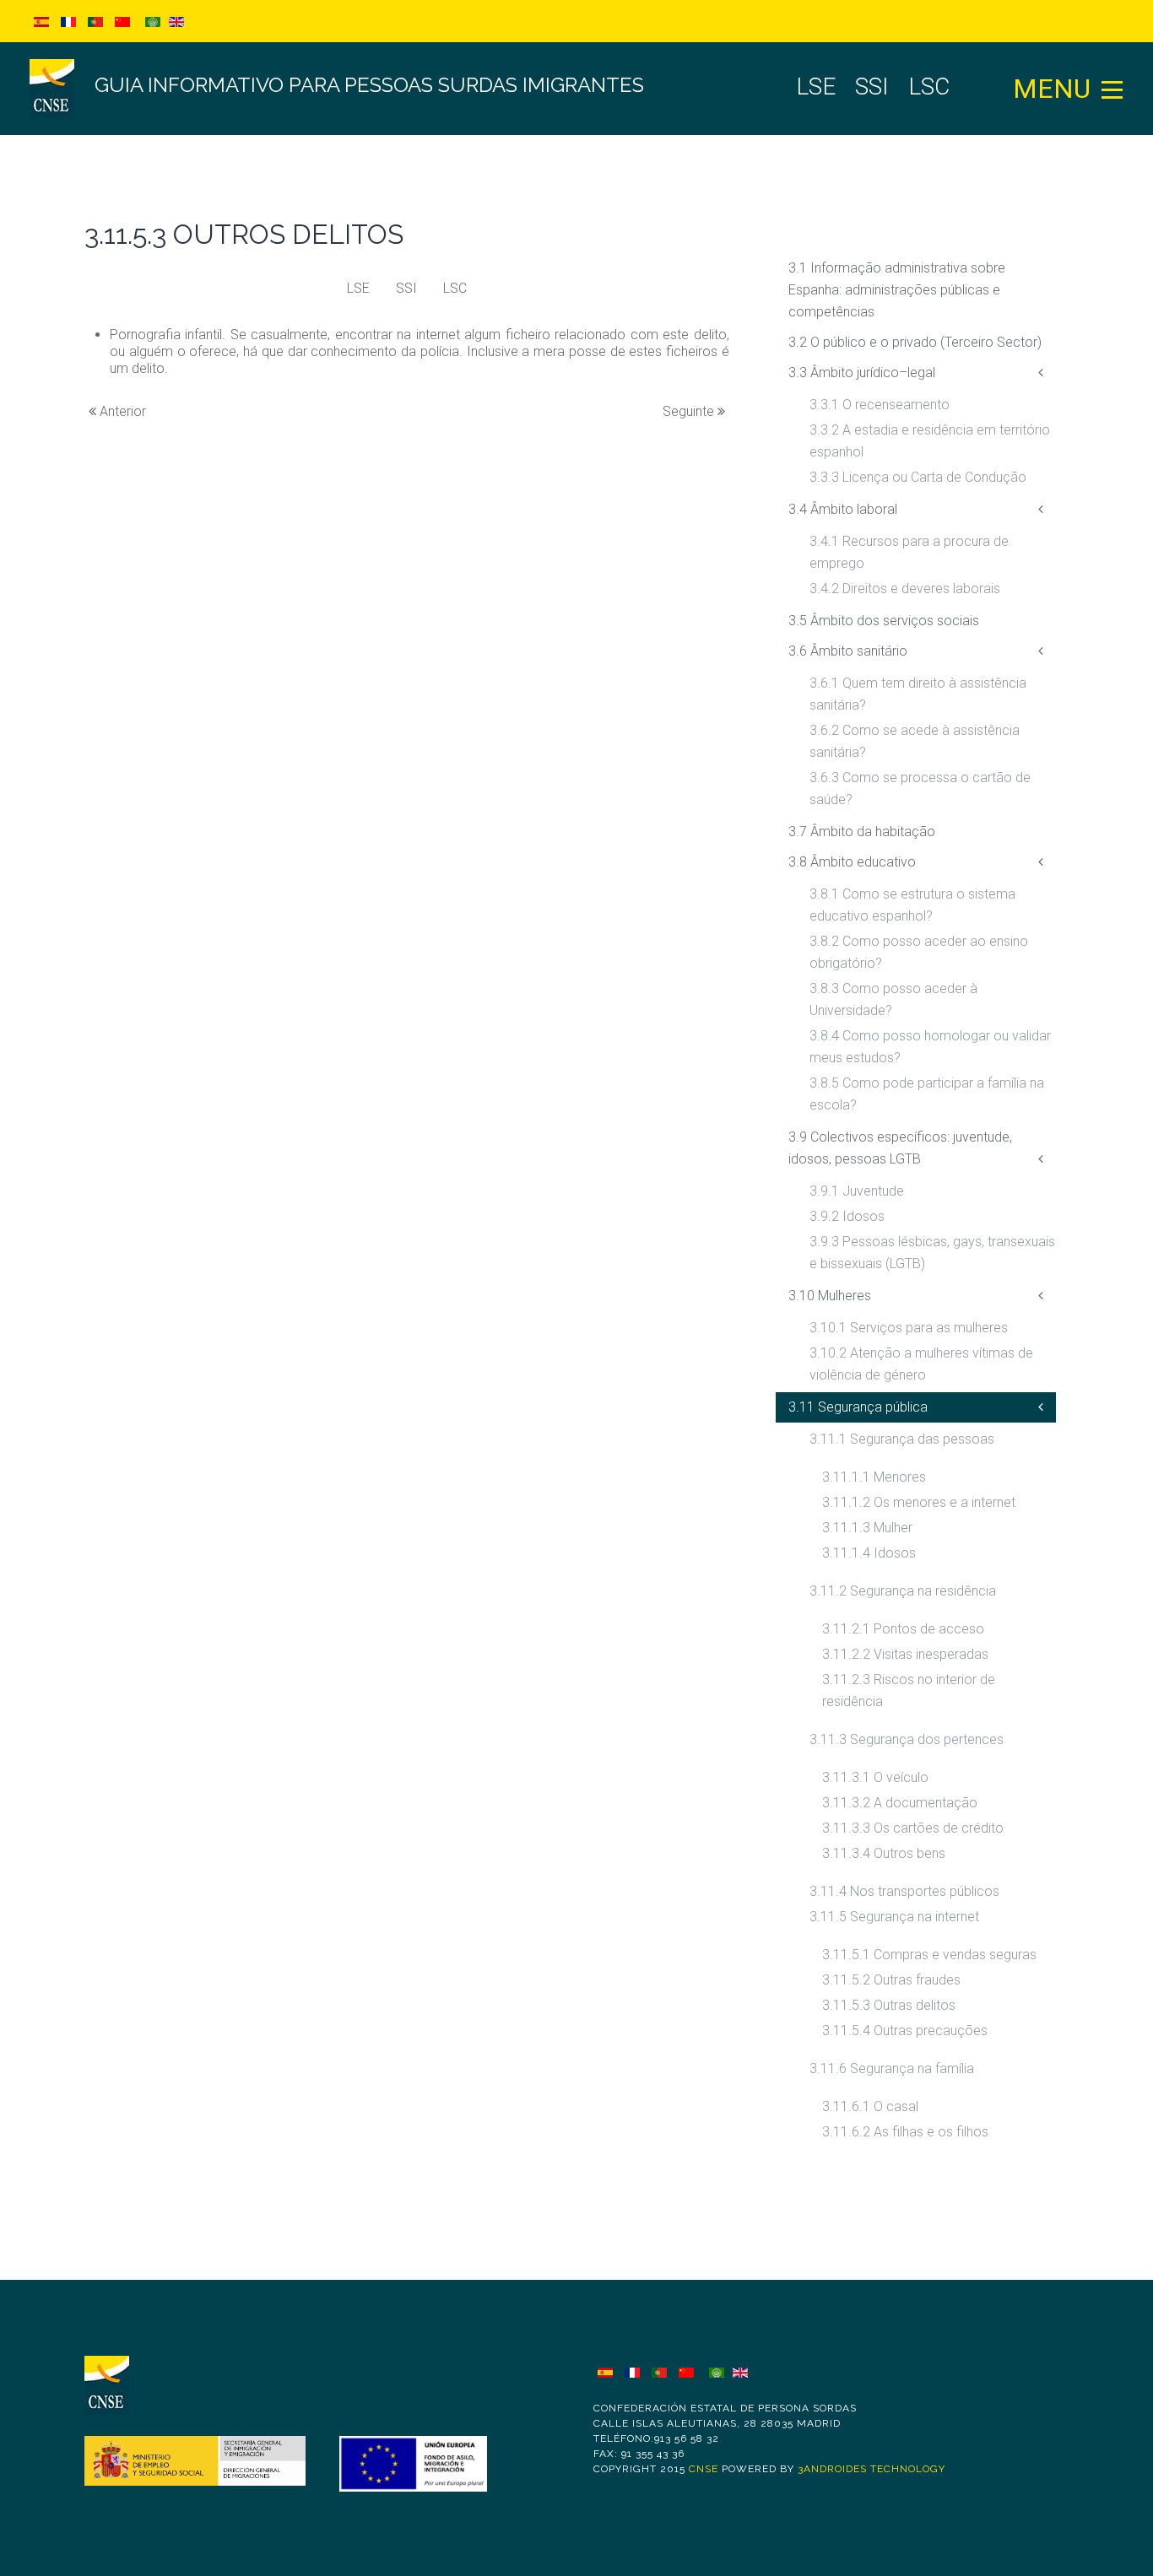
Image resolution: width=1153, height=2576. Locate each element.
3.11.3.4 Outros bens (884, 1853)
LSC (455, 288)
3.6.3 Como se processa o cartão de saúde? (920, 788)
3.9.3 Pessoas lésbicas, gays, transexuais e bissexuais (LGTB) (932, 1253)
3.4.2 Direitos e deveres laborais (905, 589)
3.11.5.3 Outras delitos (889, 2005)
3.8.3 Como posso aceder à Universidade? (893, 999)
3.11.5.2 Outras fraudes (891, 1980)
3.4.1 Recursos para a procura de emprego (909, 552)
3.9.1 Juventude (857, 1191)
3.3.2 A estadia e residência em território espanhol (930, 441)
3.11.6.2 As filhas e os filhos (905, 2132)
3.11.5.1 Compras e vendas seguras (929, 1955)
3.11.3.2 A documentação (900, 1803)
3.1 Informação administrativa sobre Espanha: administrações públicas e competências (897, 290)
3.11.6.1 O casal (870, 2106)
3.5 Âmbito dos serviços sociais (884, 621)
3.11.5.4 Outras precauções (905, 2031)
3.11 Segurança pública (858, 1407)
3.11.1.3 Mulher (867, 1528)
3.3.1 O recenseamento (880, 405)
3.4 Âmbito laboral (843, 509)
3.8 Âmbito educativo (852, 862)
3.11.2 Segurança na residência (903, 1591)
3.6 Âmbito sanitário (848, 651)
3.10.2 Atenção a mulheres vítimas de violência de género (921, 1364)
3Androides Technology (872, 2469)
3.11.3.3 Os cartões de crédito (913, 1828)
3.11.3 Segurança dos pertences (907, 1739)
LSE (358, 288)
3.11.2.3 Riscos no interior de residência (909, 1690)
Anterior (121, 411)
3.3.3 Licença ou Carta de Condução (918, 477)
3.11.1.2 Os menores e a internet (919, 1502)
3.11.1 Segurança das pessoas (902, 1439)
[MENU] (1112, 89)
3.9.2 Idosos (847, 1216)
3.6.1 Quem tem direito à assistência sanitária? (918, 694)
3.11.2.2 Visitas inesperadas (905, 1654)
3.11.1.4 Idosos (869, 1553)
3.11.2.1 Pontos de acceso (903, 1629)
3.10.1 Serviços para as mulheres (909, 1328)
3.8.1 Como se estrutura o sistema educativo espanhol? (912, 905)
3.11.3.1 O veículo (875, 1777)
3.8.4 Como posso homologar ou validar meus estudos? (930, 1047)
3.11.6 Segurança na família (892, 2068)
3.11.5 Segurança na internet (894, 1917)
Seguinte (690, 411)
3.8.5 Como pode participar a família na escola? (927, 1094)
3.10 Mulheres (830, 1296)
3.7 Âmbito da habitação (862, 832)
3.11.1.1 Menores (874, 1477)
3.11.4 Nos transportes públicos (904, 1891)
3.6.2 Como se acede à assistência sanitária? (915, 741)
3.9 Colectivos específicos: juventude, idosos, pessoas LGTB (900, 1148)
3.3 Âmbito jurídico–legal (862, 373)
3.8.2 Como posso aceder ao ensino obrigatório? (919, 952)
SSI (406, 288)
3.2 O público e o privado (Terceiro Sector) (915, 342)
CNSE (704, 2469)
